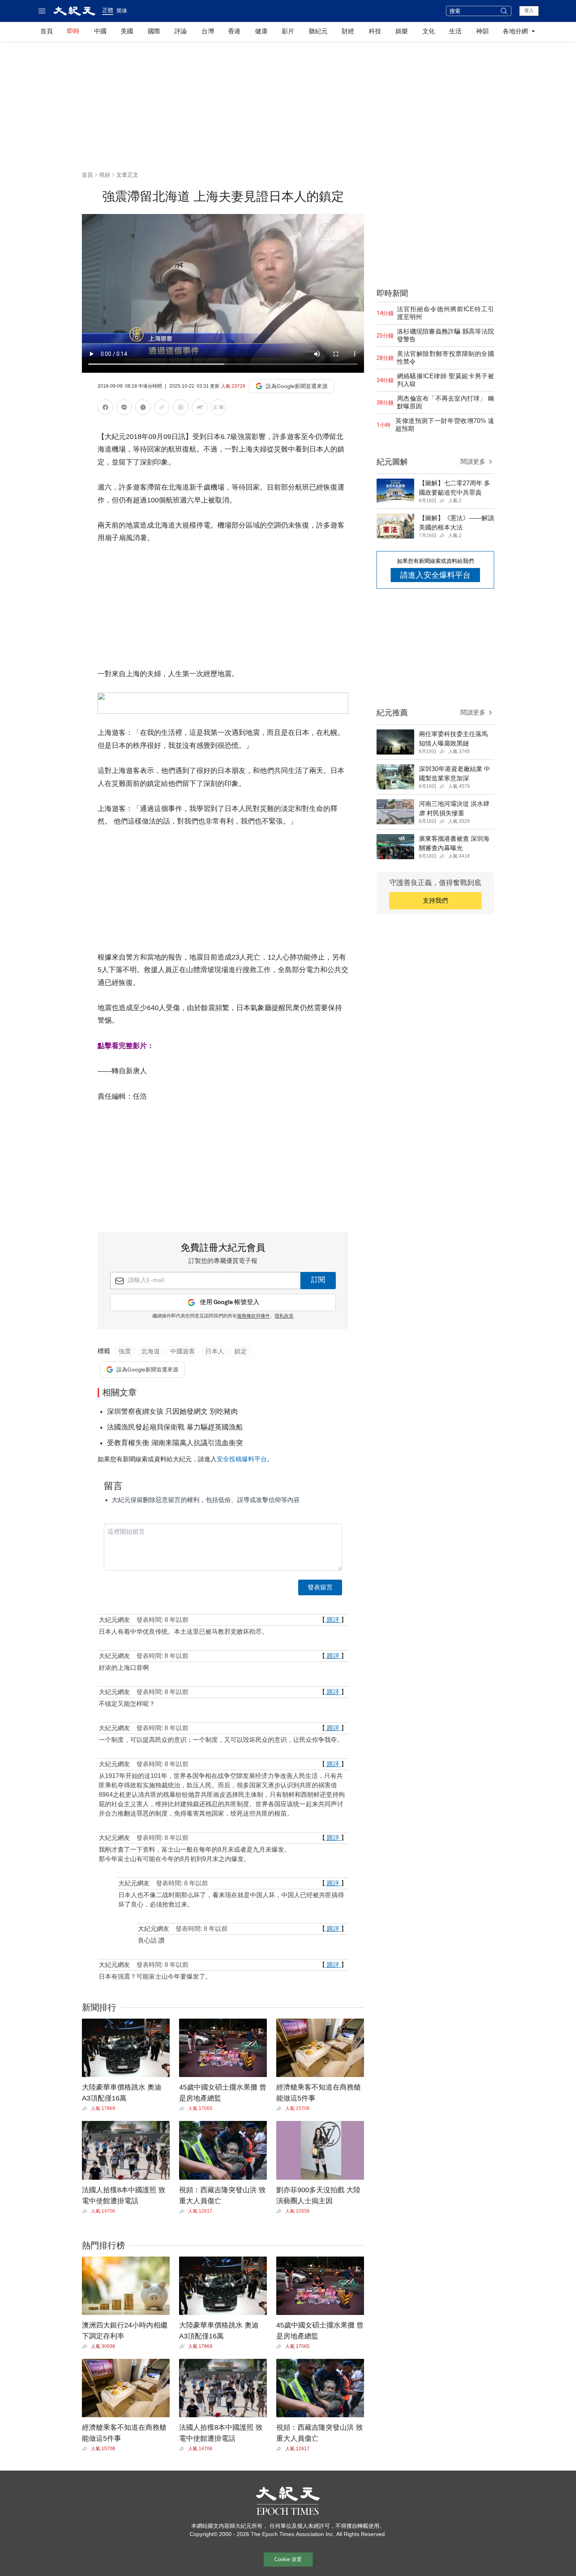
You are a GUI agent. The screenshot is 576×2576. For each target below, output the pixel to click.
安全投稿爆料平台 (242, 1459)
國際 (154, 31)
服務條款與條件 (254, 1316)
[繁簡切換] (218, 409)
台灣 (208, 31)
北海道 (150, 1351)
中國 (100, 31)
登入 (529, 11)
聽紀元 (318, 31)
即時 (73, 31)
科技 (375, 31)
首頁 (47, 31)
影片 (288, 31)
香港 (234, 31)
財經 (348, 31)
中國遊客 (183, 1351)
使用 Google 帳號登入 (230, 1302)
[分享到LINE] (124, 409)
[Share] (86, 2108)
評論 (181, 31)
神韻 (482, 31)
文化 (429, 31)
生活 (455, 31)
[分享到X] (143, 409)
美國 (127, 31)
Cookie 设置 (288, 2559)
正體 (108, 10)
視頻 (105, 175)
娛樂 (402, 31)
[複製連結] (162, 407)
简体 (122, 11)
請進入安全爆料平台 (435, 575)
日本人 (215, 1351)
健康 (261, 31)
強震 (125, 1351)
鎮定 (241, 1351)
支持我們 (435, 901)
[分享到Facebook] (105, 409)
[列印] (181, 409)
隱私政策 (284, 1316)
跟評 (333, 1620)
